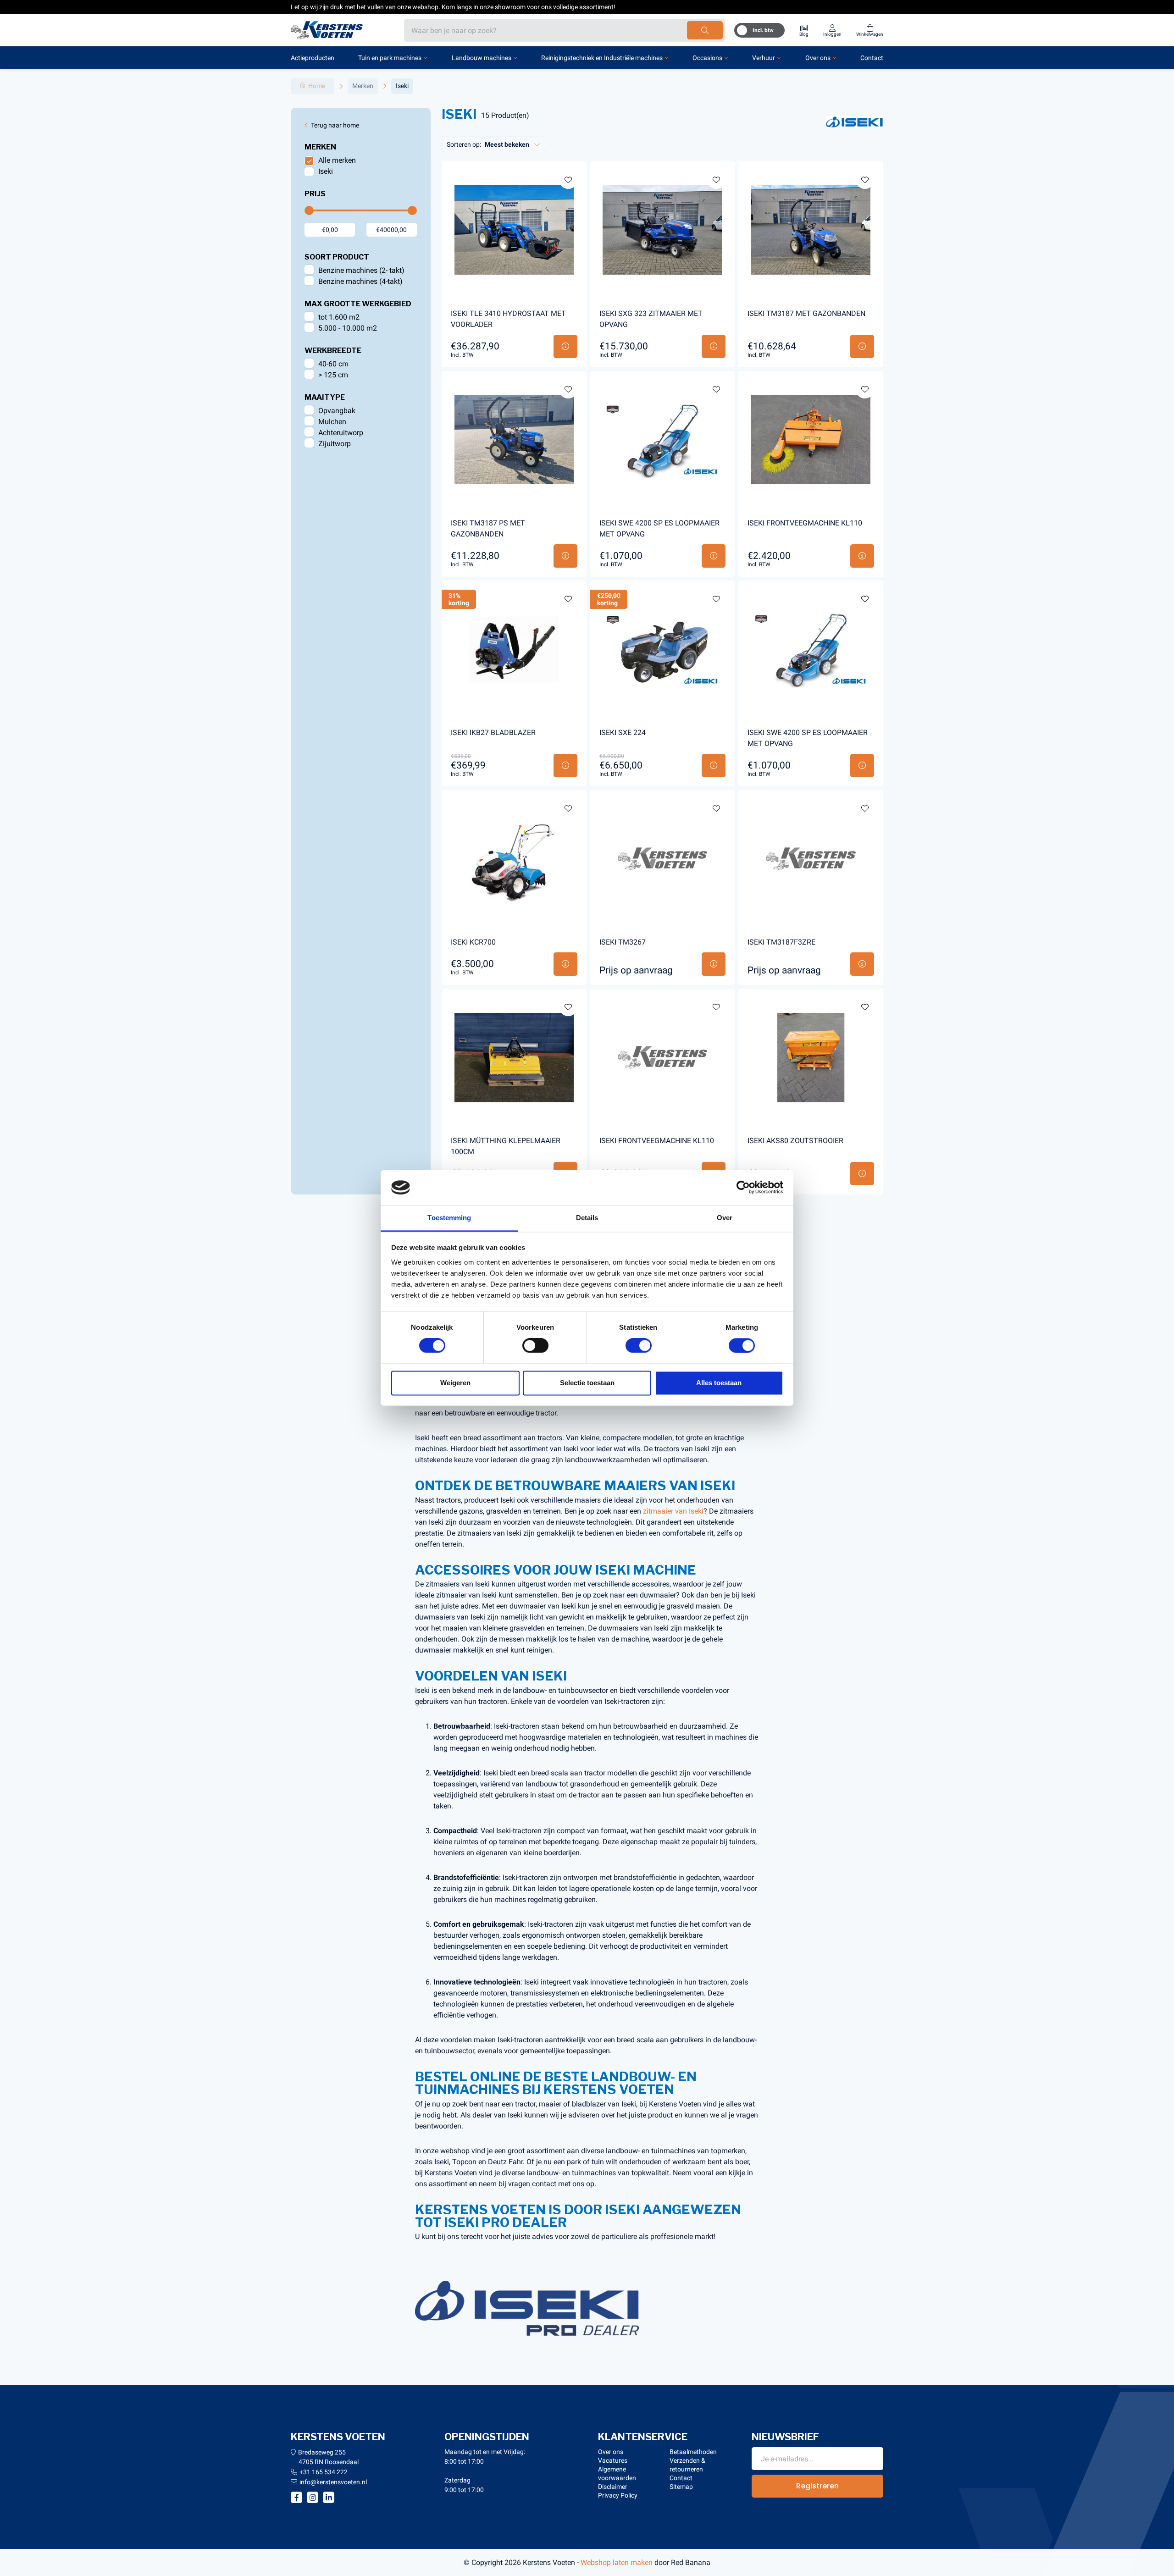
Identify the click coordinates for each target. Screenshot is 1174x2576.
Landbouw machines (482, 58)
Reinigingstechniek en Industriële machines (602, 58)
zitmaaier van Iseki (673, 1511)
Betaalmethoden (693, 2452)
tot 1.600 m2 (339, 317)
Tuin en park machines (390, 58)
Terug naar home (335, 125)
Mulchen (332, 422)
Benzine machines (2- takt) (361, 270)
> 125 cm (333, 375)
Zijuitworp (335, 444)
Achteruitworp (341, 433)
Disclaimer (613, 2487)
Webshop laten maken (617, 2562)
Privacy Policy (618, 2495)
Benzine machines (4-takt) (360, 281)
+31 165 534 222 (324, 2472)
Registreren (817, 2486)
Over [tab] (725, 1218)
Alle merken (337, 160)
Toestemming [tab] (449, 1218)
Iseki (326, 171)
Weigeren (455, 1383)
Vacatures (613, 2460)
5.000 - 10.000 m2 (348, 328)
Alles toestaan (719, 1383)
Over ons (818, 58)
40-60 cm (333, 364)
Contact (872, 58)
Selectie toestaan (587, 1383)
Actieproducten (313, 58)
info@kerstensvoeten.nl (333, 2482)
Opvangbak (337, 411)
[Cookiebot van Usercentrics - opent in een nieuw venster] (743, 1188)
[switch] (535, 1346)
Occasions (707, 58)
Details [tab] (587, 1218)
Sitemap (681, 2487)
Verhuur (764, 58)
